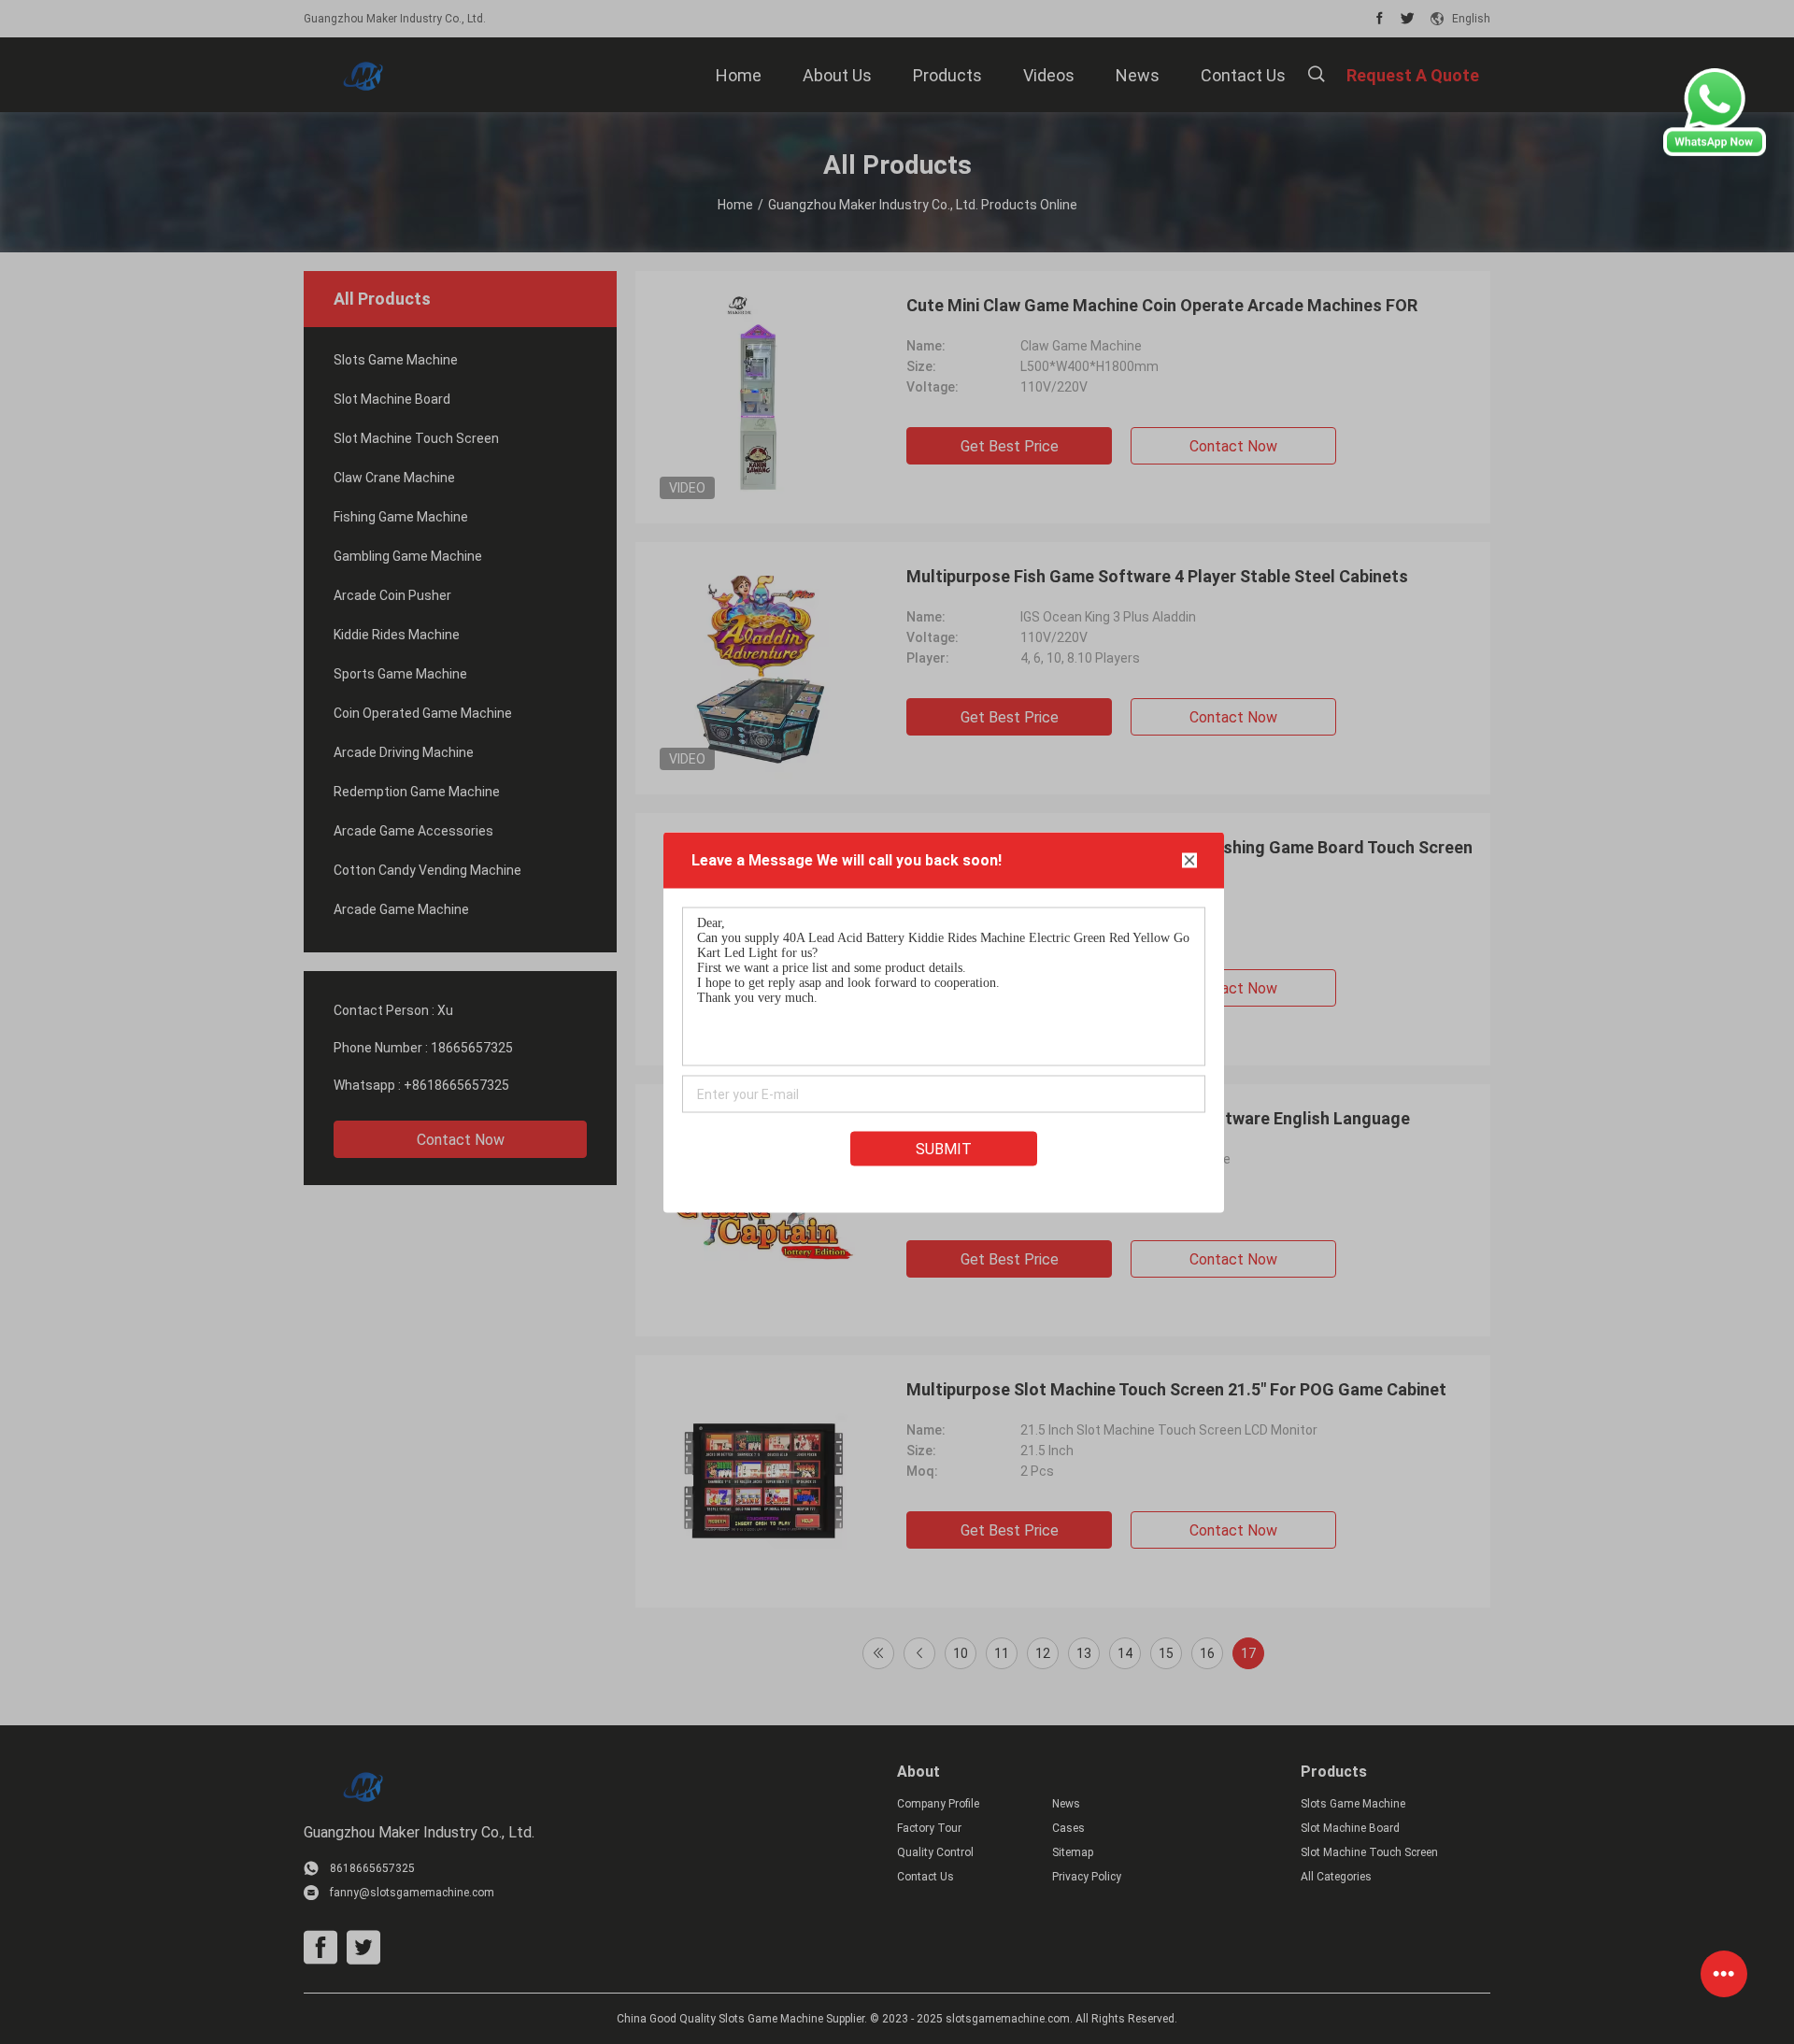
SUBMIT (944, 1148)
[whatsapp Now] (1715, 151)
